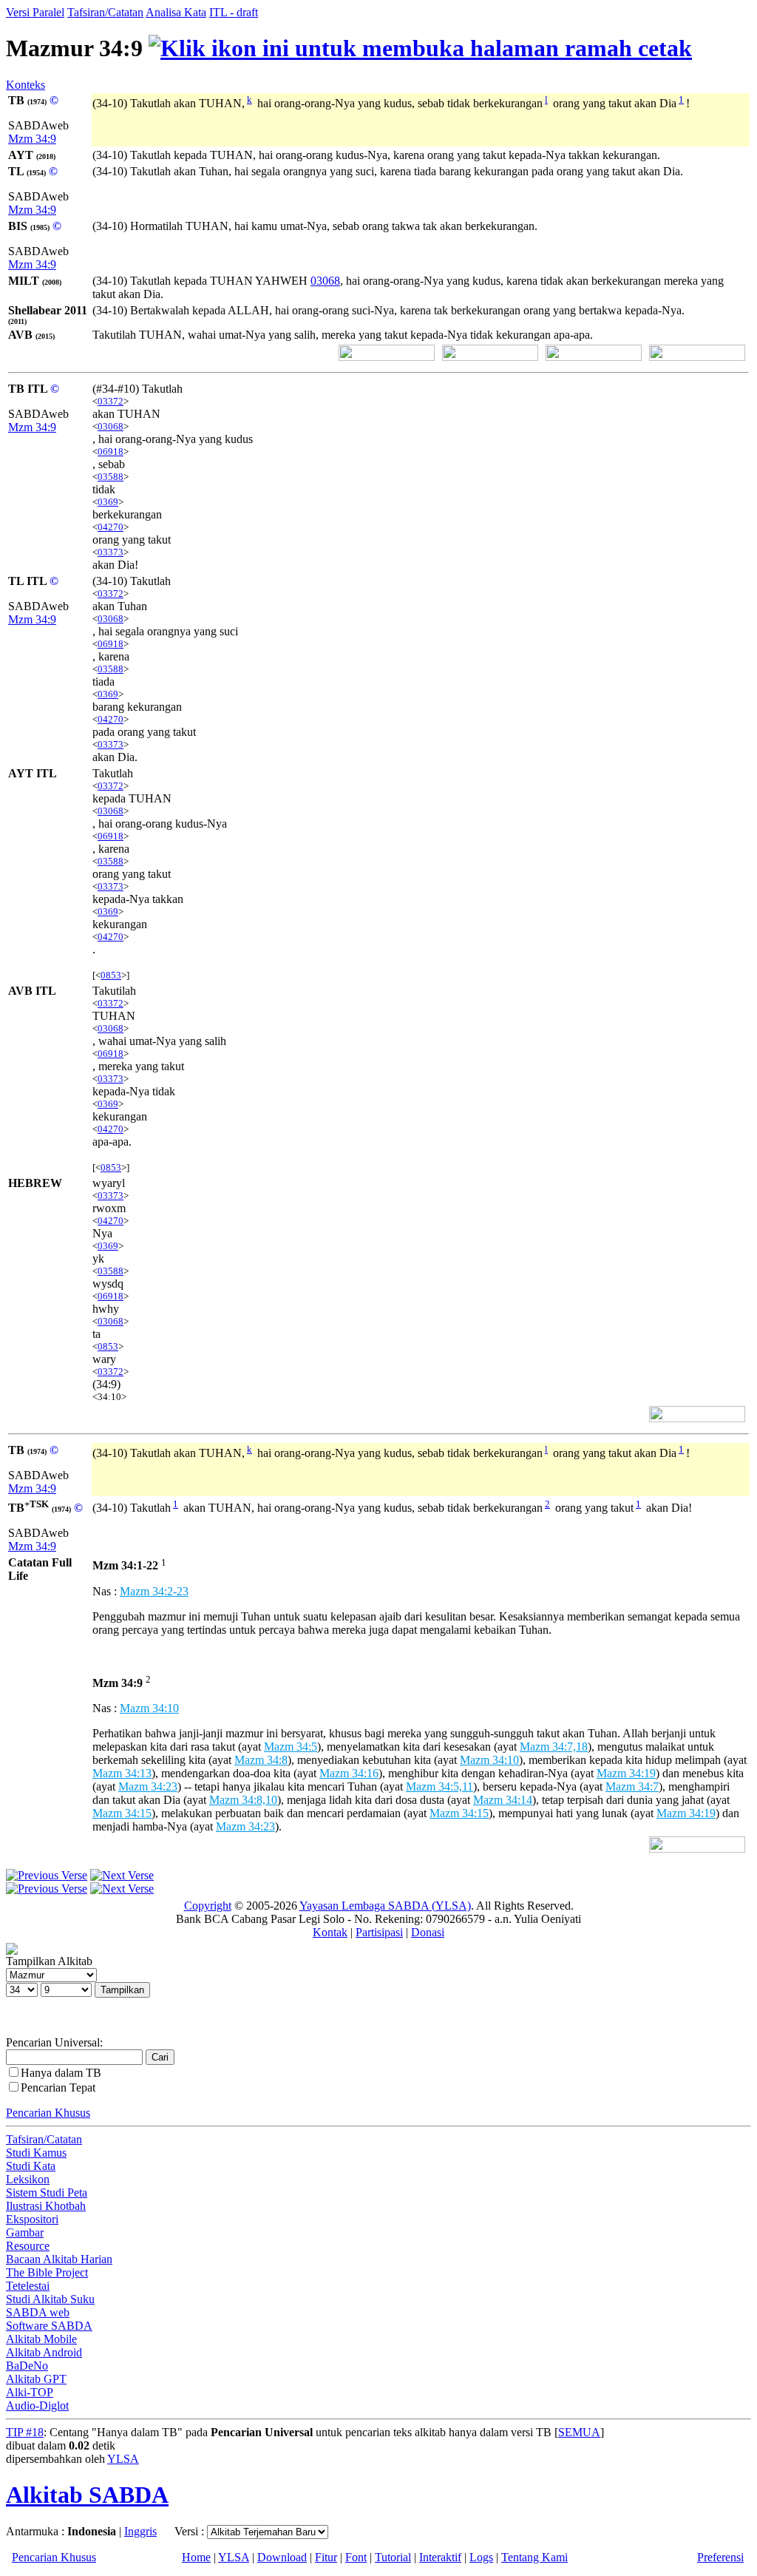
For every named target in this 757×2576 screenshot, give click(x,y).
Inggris (140, 2531)
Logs (481, 2557)
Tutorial (393, 2557)
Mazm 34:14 (503, 1800)
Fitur (326, 2557)
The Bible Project (47, 2272)
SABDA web (38, 2312)
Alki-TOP (30, 2392)
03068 (325, 281)
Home (196, 2557)
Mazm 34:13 (122, 1773)
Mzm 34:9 (32, 139)
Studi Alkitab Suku (50, 2299)
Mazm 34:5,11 (439, 1786)
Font (356, 2557)
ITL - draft (234, 12)
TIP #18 (25, 2432)
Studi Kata (31, 2166)
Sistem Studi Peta (47, 2193)
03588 (111, 477)
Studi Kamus (36, 2153)
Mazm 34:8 (261, 1760)
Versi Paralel (35, 12)
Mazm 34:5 (291, 1747)
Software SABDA (49, 2326)
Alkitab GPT (36, 2379)
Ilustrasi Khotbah (46, 2206)
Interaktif (440, 2557)
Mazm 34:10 (149, 1708)
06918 (111, 452)
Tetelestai (28, 2286)
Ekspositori (32, 2219)
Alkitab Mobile (41, 2339)
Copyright (208, 1906)
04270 (111, 527)
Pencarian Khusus (48, 2113)
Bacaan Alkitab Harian (59, 2259)
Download (282, 2557)
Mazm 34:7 (632, 1786)
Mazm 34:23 (148, 1786)
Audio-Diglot (37, 2406)
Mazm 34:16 (349, 1773)
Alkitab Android (44, 2352)
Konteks (26, 85)
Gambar (25, 2232)
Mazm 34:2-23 (154, 1591)
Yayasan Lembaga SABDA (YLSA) (385, 1906)
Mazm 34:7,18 (554, 1747)
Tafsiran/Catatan (105, 12)
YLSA (123, 2459)
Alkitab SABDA (87, 2495)
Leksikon (28, 2179)
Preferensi (720, 2557)
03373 (111, 552)
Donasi (428, 1932)
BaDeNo (27, 2366)
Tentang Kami (534, 2557)
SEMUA (579, 2432)
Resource (28, 2246)
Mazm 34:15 (122, 1813)
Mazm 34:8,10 (243, 1800)
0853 (111, 975)
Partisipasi (379, 1932)
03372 (111, 401)
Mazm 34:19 (626, 1773)
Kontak (330, 1932)
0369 (108, 502)
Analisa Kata (176, 12)
